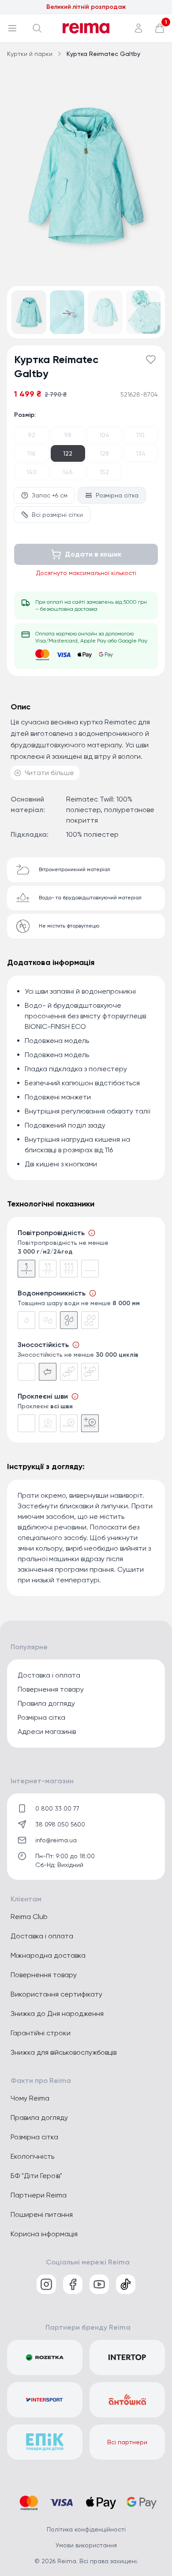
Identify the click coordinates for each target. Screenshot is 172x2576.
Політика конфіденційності (86, 2529)
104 (104, 435)
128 (104, 453)
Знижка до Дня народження (57, 2014)
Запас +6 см (50, 495)
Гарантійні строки (41, 2033)
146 (68, 472)
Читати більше (49, 773)
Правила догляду (46, 1703)
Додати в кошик (93, 554)
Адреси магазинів (47, 1732)
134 (141, 453)
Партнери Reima (39, 2195)
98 (68, 435)
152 (104, 472)
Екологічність (32, 2156)
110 (140, 435)
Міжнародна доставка (48, 1955)
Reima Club (29, 1917)
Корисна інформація (44, 2234)
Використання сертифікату (56, 1994)
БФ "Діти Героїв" (36, 2176)
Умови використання (86, 2545)
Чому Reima (30, 2098)
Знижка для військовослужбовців (64, 2052)
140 (32, 472)
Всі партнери (127, 2442)
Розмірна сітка (117, 495)
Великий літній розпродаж (86, 7)
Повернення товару (51, 1689)
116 (32, 453)
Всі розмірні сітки (57, 515)
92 (32, 435)
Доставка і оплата (49, 1675)
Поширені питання (42, 2214)
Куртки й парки (30, 54)
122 (68, 453)
